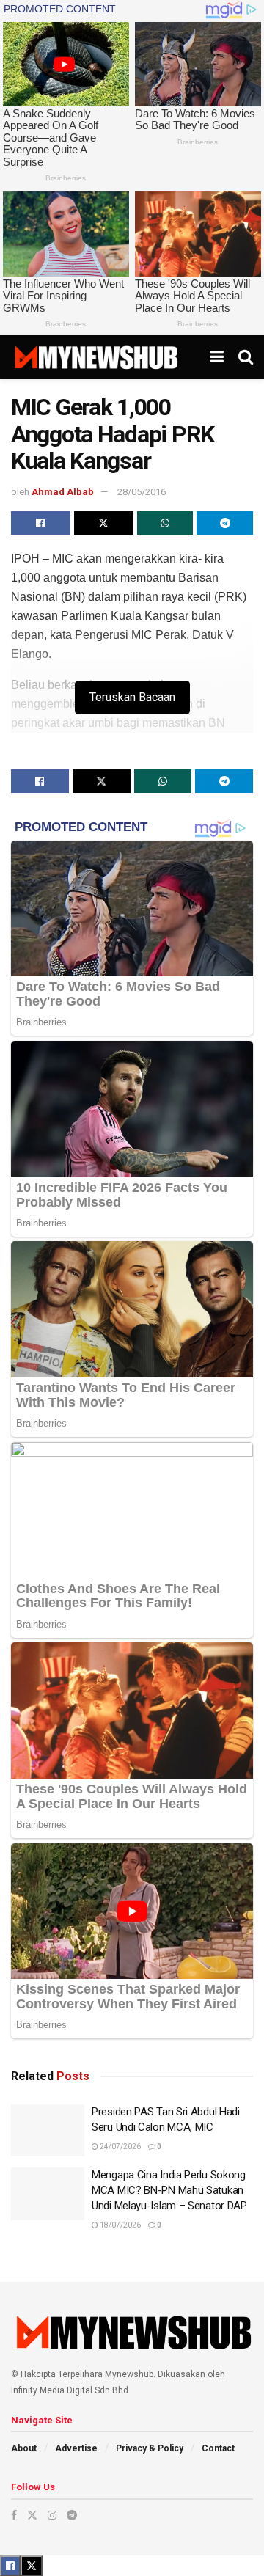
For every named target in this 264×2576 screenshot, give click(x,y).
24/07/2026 (120, 2147)
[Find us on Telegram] (72, 2515)
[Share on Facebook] (41, 523)
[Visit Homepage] (96, 357)
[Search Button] (246, 357)
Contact (218, 2448)
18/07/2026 (120, 2225)
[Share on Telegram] (225, 523)
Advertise (76, 2448)
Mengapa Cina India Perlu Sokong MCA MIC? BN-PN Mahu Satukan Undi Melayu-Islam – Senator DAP (169, 2190)
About (24, 2448)
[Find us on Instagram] (52, 2515)
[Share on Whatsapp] (165, 523)
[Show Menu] (217, 357)
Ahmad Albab (63, 492)
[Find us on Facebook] (14, 2515)
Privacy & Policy (150, 2448)
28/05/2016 (142, 492)
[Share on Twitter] (104, 523)
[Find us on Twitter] (32, 2515)
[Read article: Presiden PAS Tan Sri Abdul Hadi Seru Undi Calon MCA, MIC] (48, 2131)
